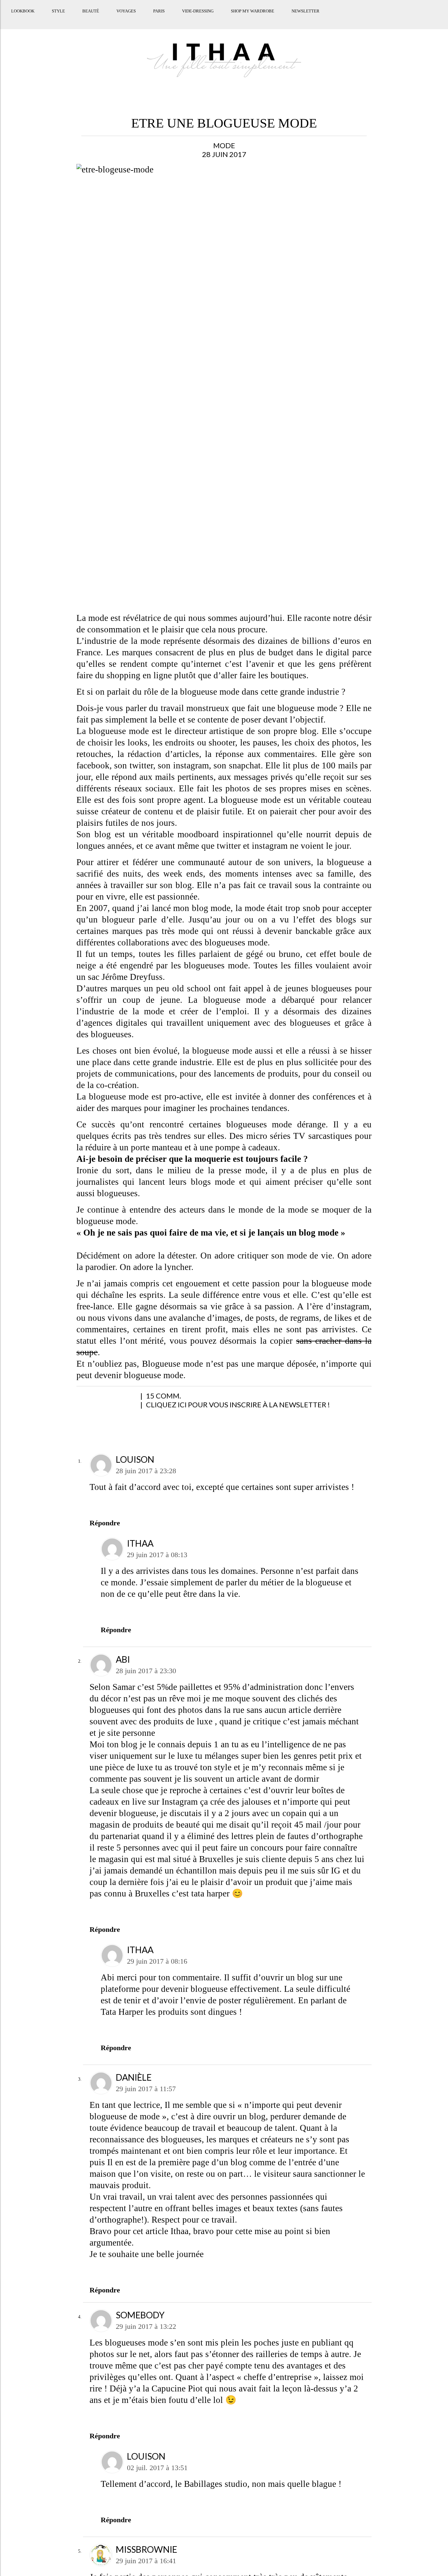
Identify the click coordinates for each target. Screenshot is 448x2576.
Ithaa (140, 1543)
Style (57, 17)
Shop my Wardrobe (252, 17)
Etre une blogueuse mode (224, 123)
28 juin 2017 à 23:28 (146, 1471)
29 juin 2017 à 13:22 (146, 2326)
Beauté (90, 17)
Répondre (105, 1523)
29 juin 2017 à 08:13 (157, 1555)
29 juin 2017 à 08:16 (157, 1961)
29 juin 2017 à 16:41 (146, 2561)
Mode (224, 145)
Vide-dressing (197, 17)
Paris (158, 17)
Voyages (125, 17)
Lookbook (22, 17)
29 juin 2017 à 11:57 (146, 2089)
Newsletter (305, 17)
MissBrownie (146, 2549)
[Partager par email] (152, 1399)
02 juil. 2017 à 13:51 (157, 2468)
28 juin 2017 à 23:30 (146, 1671)
